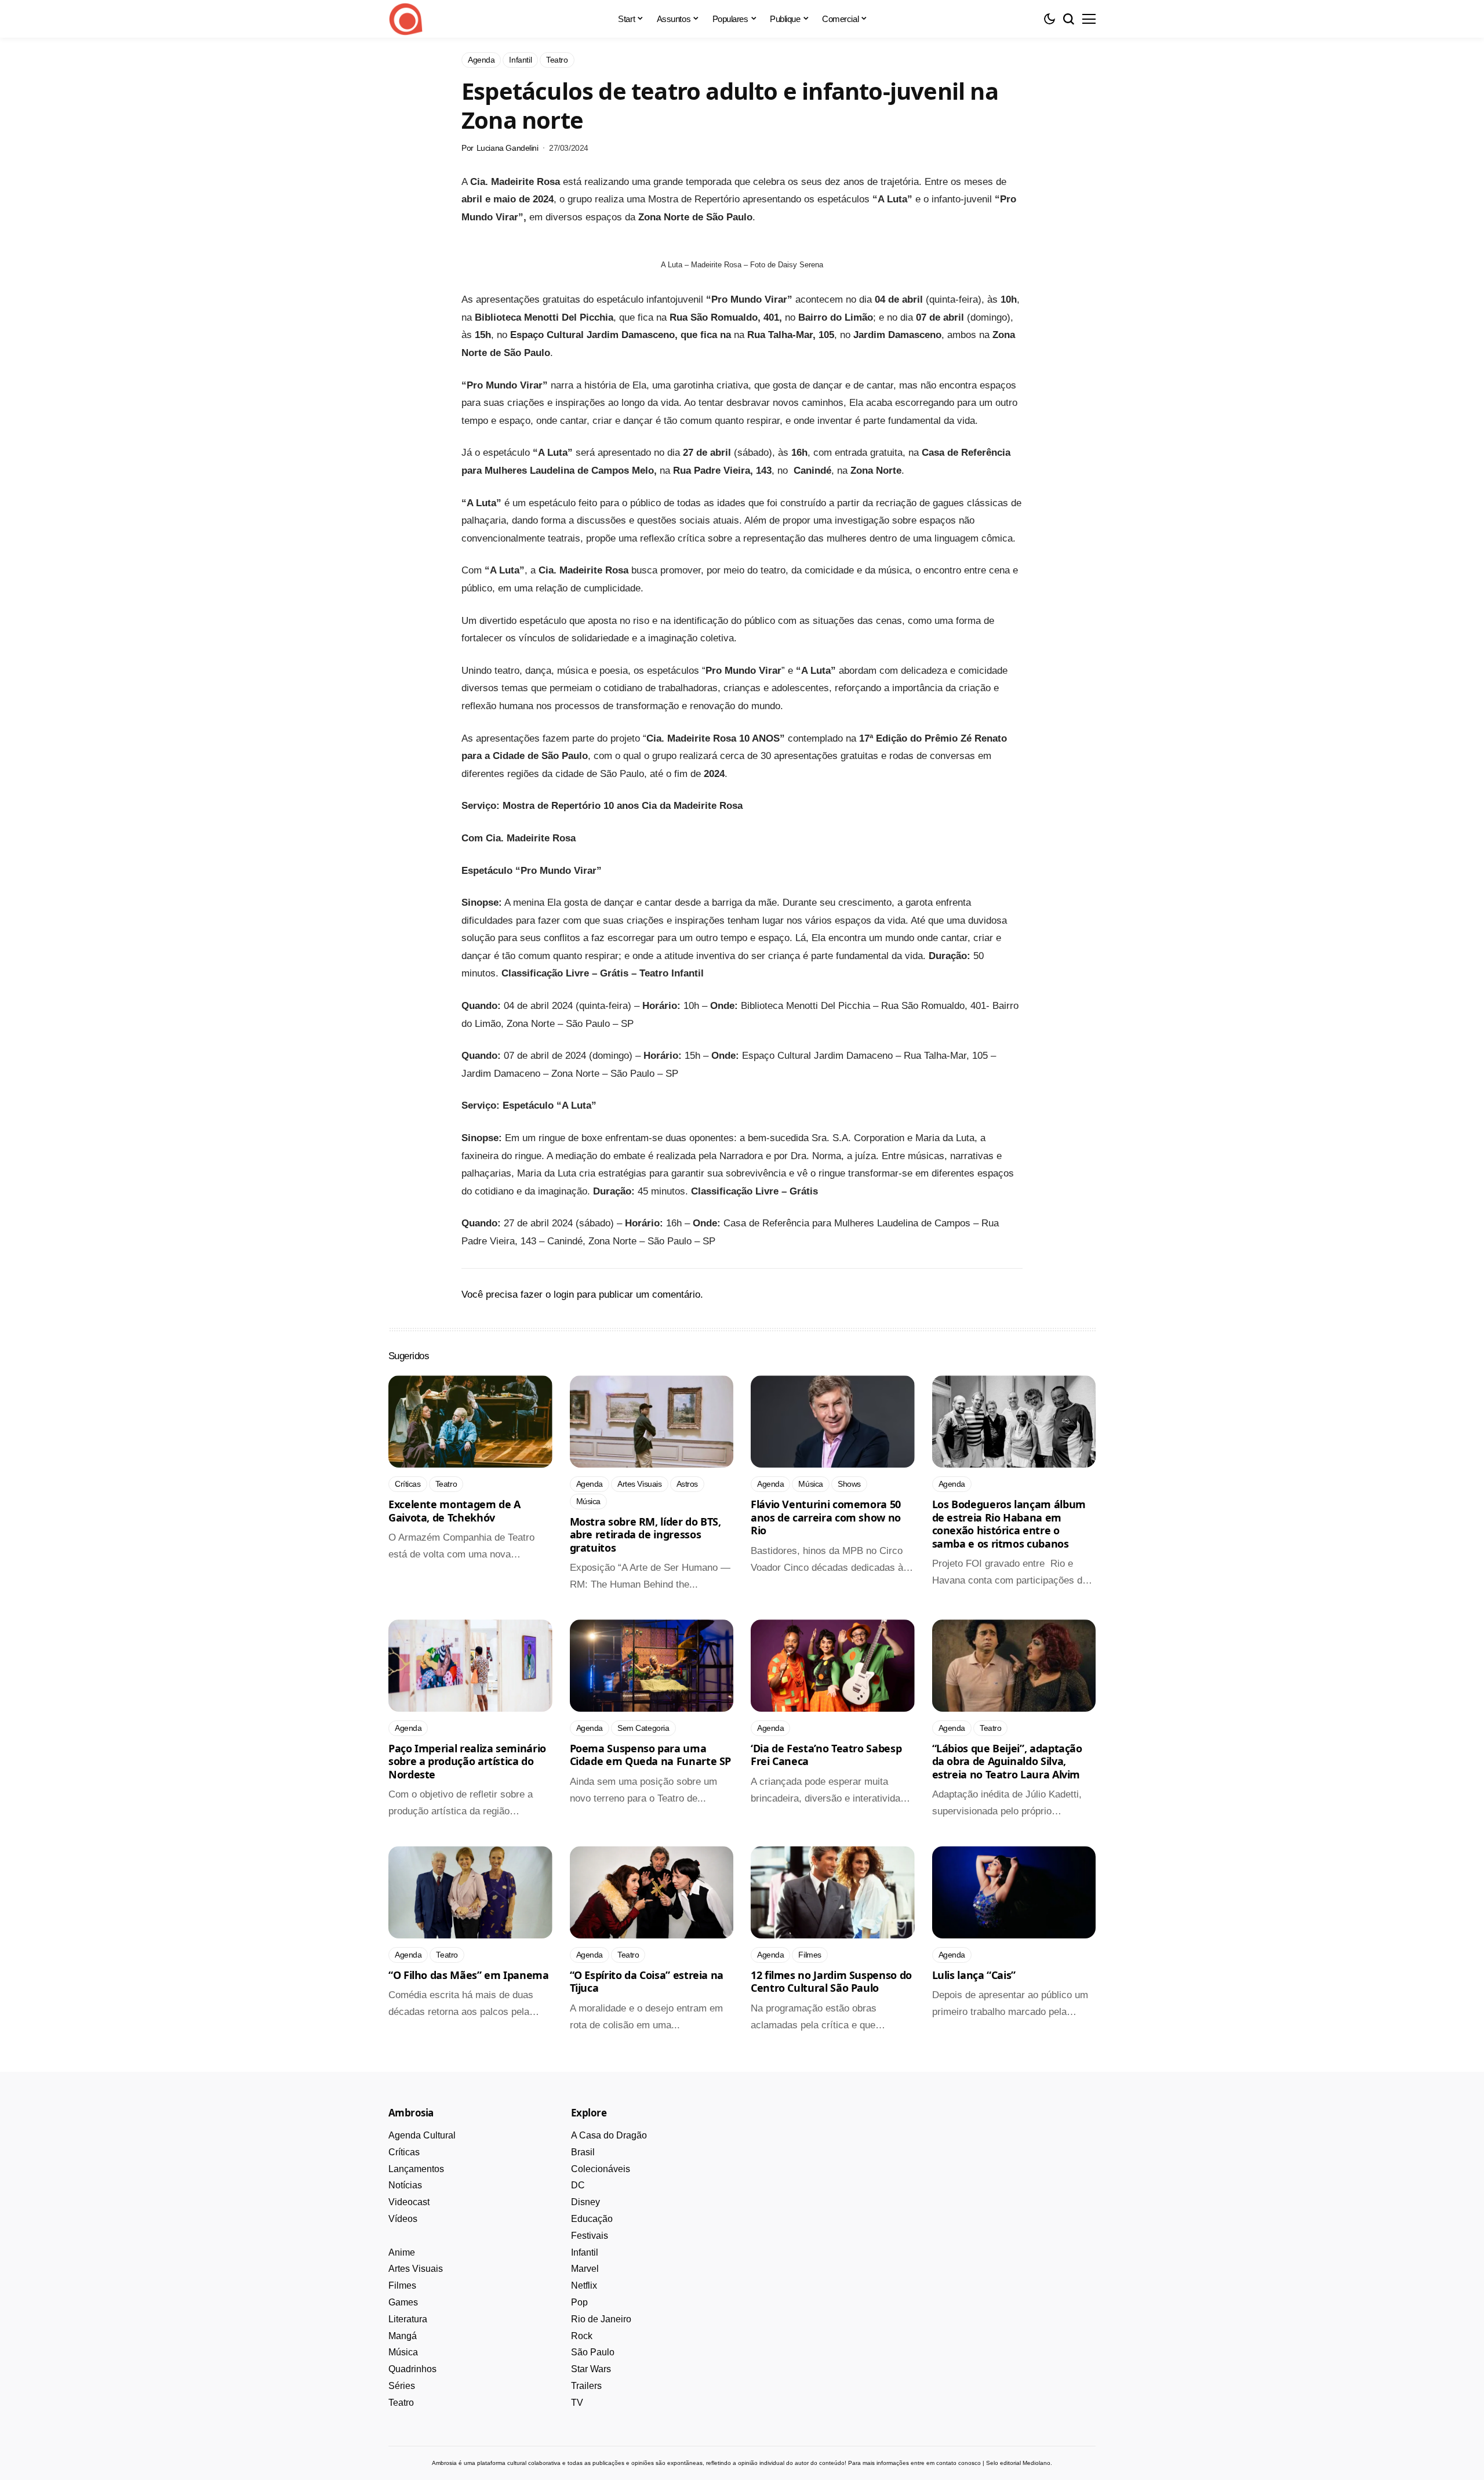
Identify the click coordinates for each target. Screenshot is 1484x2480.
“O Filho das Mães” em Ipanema (469, 1975)
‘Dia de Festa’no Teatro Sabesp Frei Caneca (826, 1755)
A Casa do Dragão (609, 2135)
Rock (582, 2336)
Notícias (405, 2185)
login (564, 1295)
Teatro (401, 2403)
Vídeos (403, 2219)
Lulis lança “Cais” (974, 1975)
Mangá (403, 2336)
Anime (402, 2252)
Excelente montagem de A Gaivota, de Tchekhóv (454, 1511)
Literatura (408, 2319)
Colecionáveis (601, 2169)
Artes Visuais (416, 2269)
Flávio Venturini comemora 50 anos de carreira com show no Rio (826, 1517)
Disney (585, 2202)
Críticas (404, 2152)
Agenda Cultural (422, 2135)
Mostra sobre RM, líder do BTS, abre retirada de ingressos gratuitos (645, 1535)
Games (403, 2302)
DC (578, 2185)
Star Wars (591, 2369)
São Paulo (593, 2352)
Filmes (402, 2285)
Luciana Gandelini (508, 148)
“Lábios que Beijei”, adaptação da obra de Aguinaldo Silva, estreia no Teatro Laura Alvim (1007, 1761)
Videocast (409, 2202)
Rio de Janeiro (601, 2319)
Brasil (583, 2152)
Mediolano (1036, 2463)
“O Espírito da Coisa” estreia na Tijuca (647, 1982)
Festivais (590, 2236)
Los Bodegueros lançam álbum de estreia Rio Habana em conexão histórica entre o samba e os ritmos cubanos (1009, 1524)
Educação (592, 2219)
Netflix (584, 2285)
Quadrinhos (412, 2369)
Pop (579, 2302)
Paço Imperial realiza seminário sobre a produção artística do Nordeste (467, 1761)
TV (577, 2403)
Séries (402, 2386)
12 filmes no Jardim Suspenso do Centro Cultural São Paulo (831, 1982)
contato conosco (959, 2463)
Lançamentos (416, 2169)
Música (403, 2352)
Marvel (585, 2269)
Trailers (586, 2386)
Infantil (585, 2252)
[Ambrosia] (406, 19)
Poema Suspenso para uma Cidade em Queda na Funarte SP (651, 1755)
